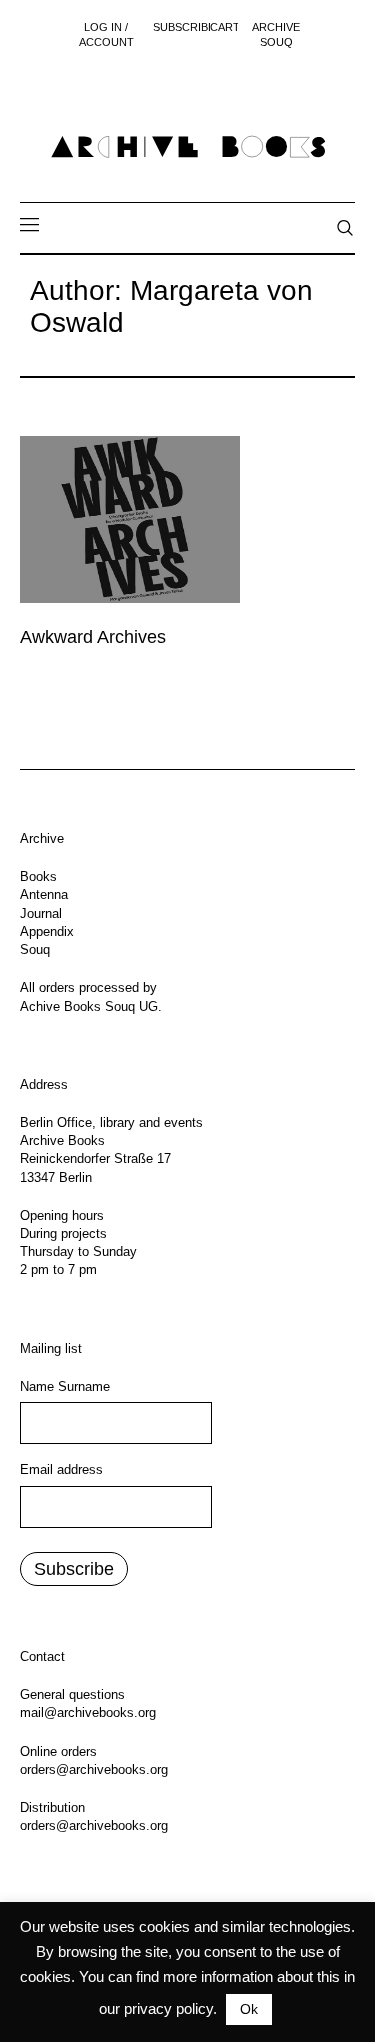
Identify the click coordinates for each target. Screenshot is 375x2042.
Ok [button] (249, 2009)
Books (38, 876)
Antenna (44, 894)
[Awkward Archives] (130, 519)
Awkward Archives (93, 637)
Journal (41, 913)
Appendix (47, 931)
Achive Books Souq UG (89, 1006)
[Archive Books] (188, 147)
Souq (35, 949)
